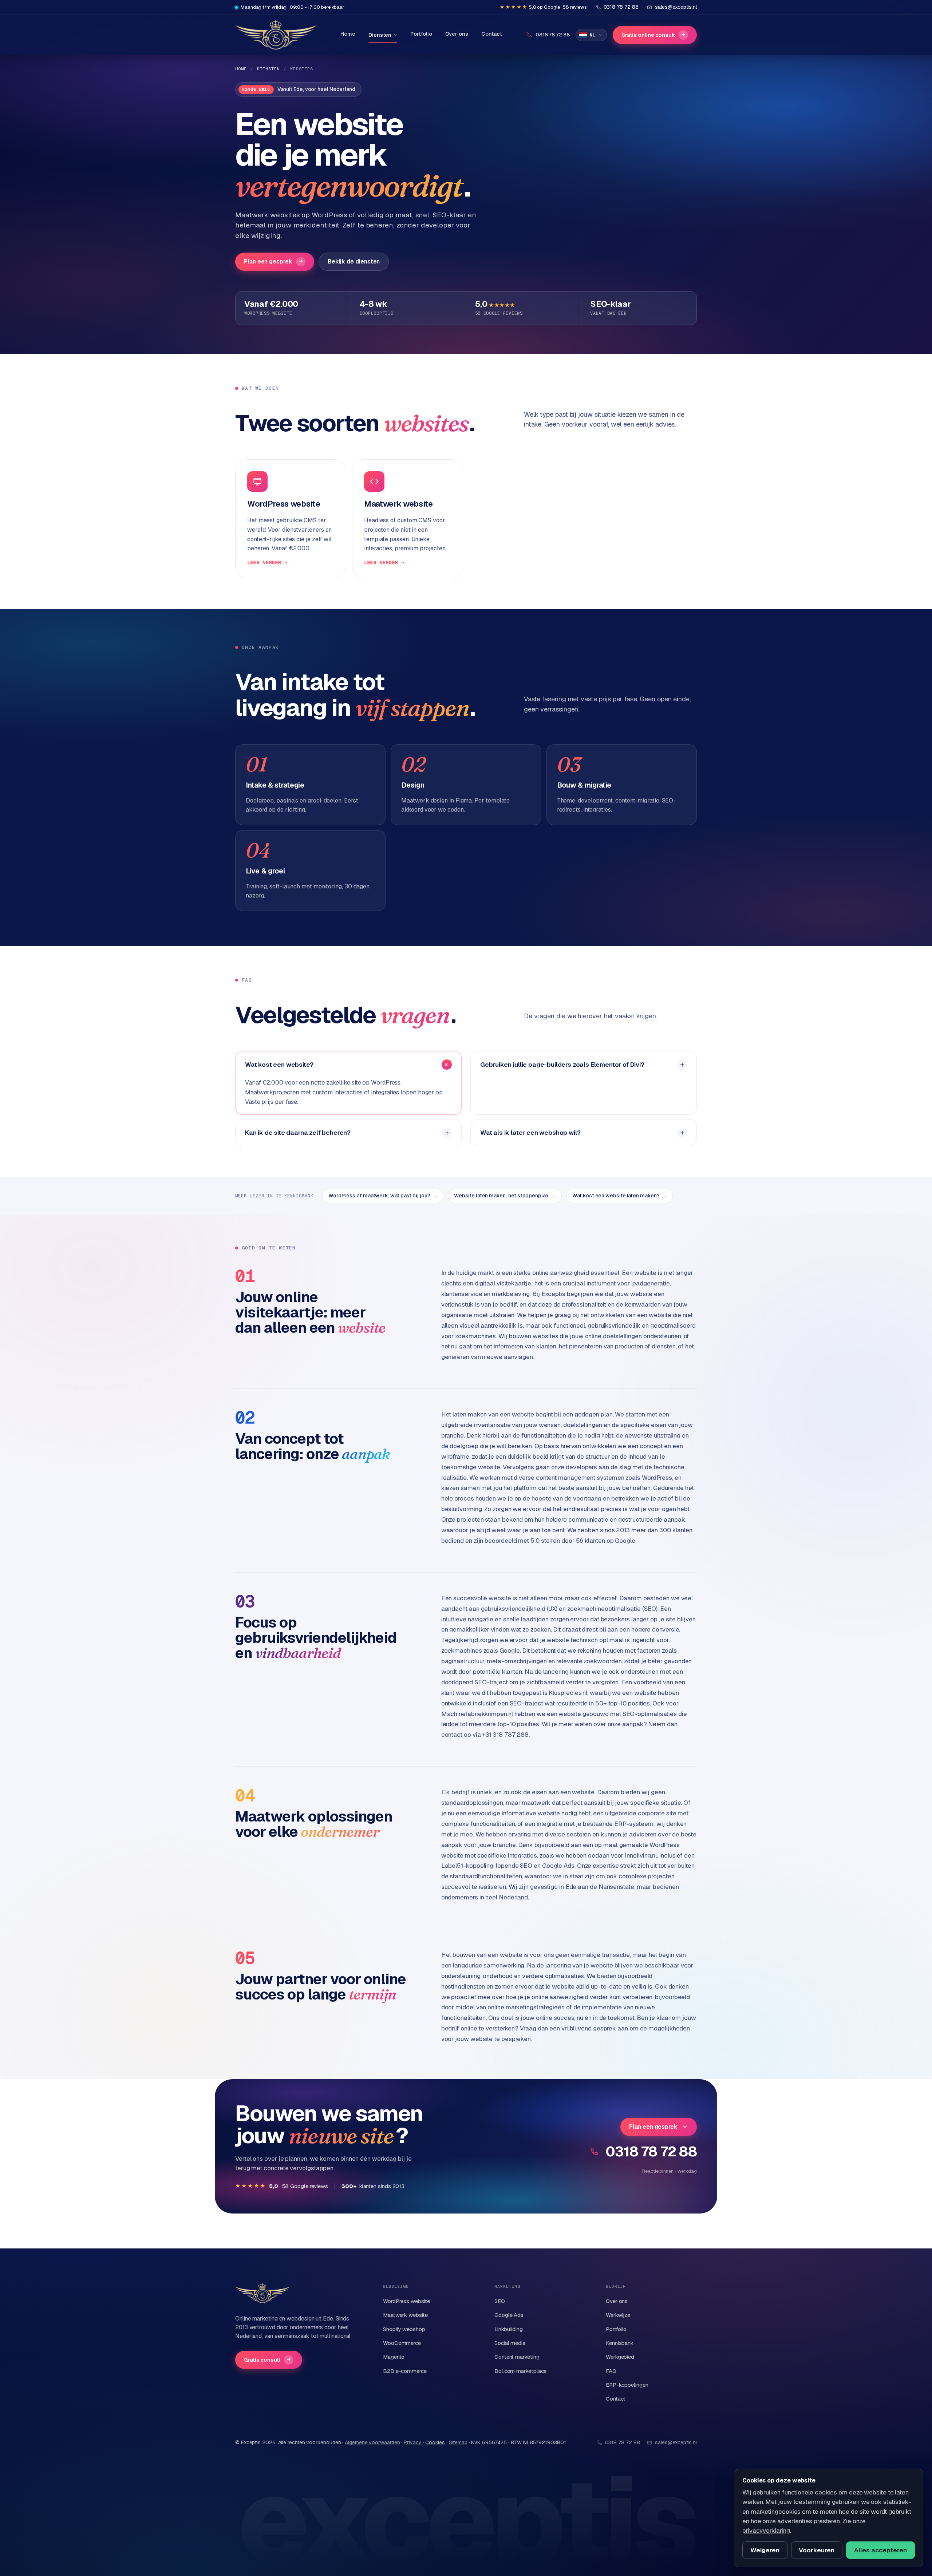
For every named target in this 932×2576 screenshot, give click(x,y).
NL (593, 35)
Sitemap (458, 2442)
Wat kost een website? (279, 1065)
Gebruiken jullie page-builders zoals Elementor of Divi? (562, 1065)
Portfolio (421, 34)
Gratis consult (267, 2360)
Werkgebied (620, 2357)
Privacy (412, 2442)
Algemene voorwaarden (372, 2442)
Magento (394, 2357)
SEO (500, 2301)
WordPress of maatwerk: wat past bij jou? (383, 1196)
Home (348, 34)
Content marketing (517, 2357)
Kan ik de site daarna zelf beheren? (298, 1133)
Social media (510, 2343)
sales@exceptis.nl (676, 2442)
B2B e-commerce (405, 2371)
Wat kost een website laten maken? (619, 1196)
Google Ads (509, 2315)
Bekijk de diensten (354, 261)
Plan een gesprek (273, 261)
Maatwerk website (405, 2315)
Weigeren (765, 2550)
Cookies (435, 2442)
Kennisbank (620, 2343)
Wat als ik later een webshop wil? (530, 1133)
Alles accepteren (880, 2550)
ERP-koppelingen (627, 2385)
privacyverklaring (766, 2531)
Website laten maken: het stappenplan (505, 1196)
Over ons (457, 34)
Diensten (380, 35)
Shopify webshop (404, 2329)
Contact (492, 34)
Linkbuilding (509, 2329)
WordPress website (406, 2301)
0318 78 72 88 (651, 2151)
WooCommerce (402, 2343)
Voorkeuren (817, 2550)
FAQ (611, 2371)
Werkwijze (618, 2315)
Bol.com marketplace (520, 2371)
